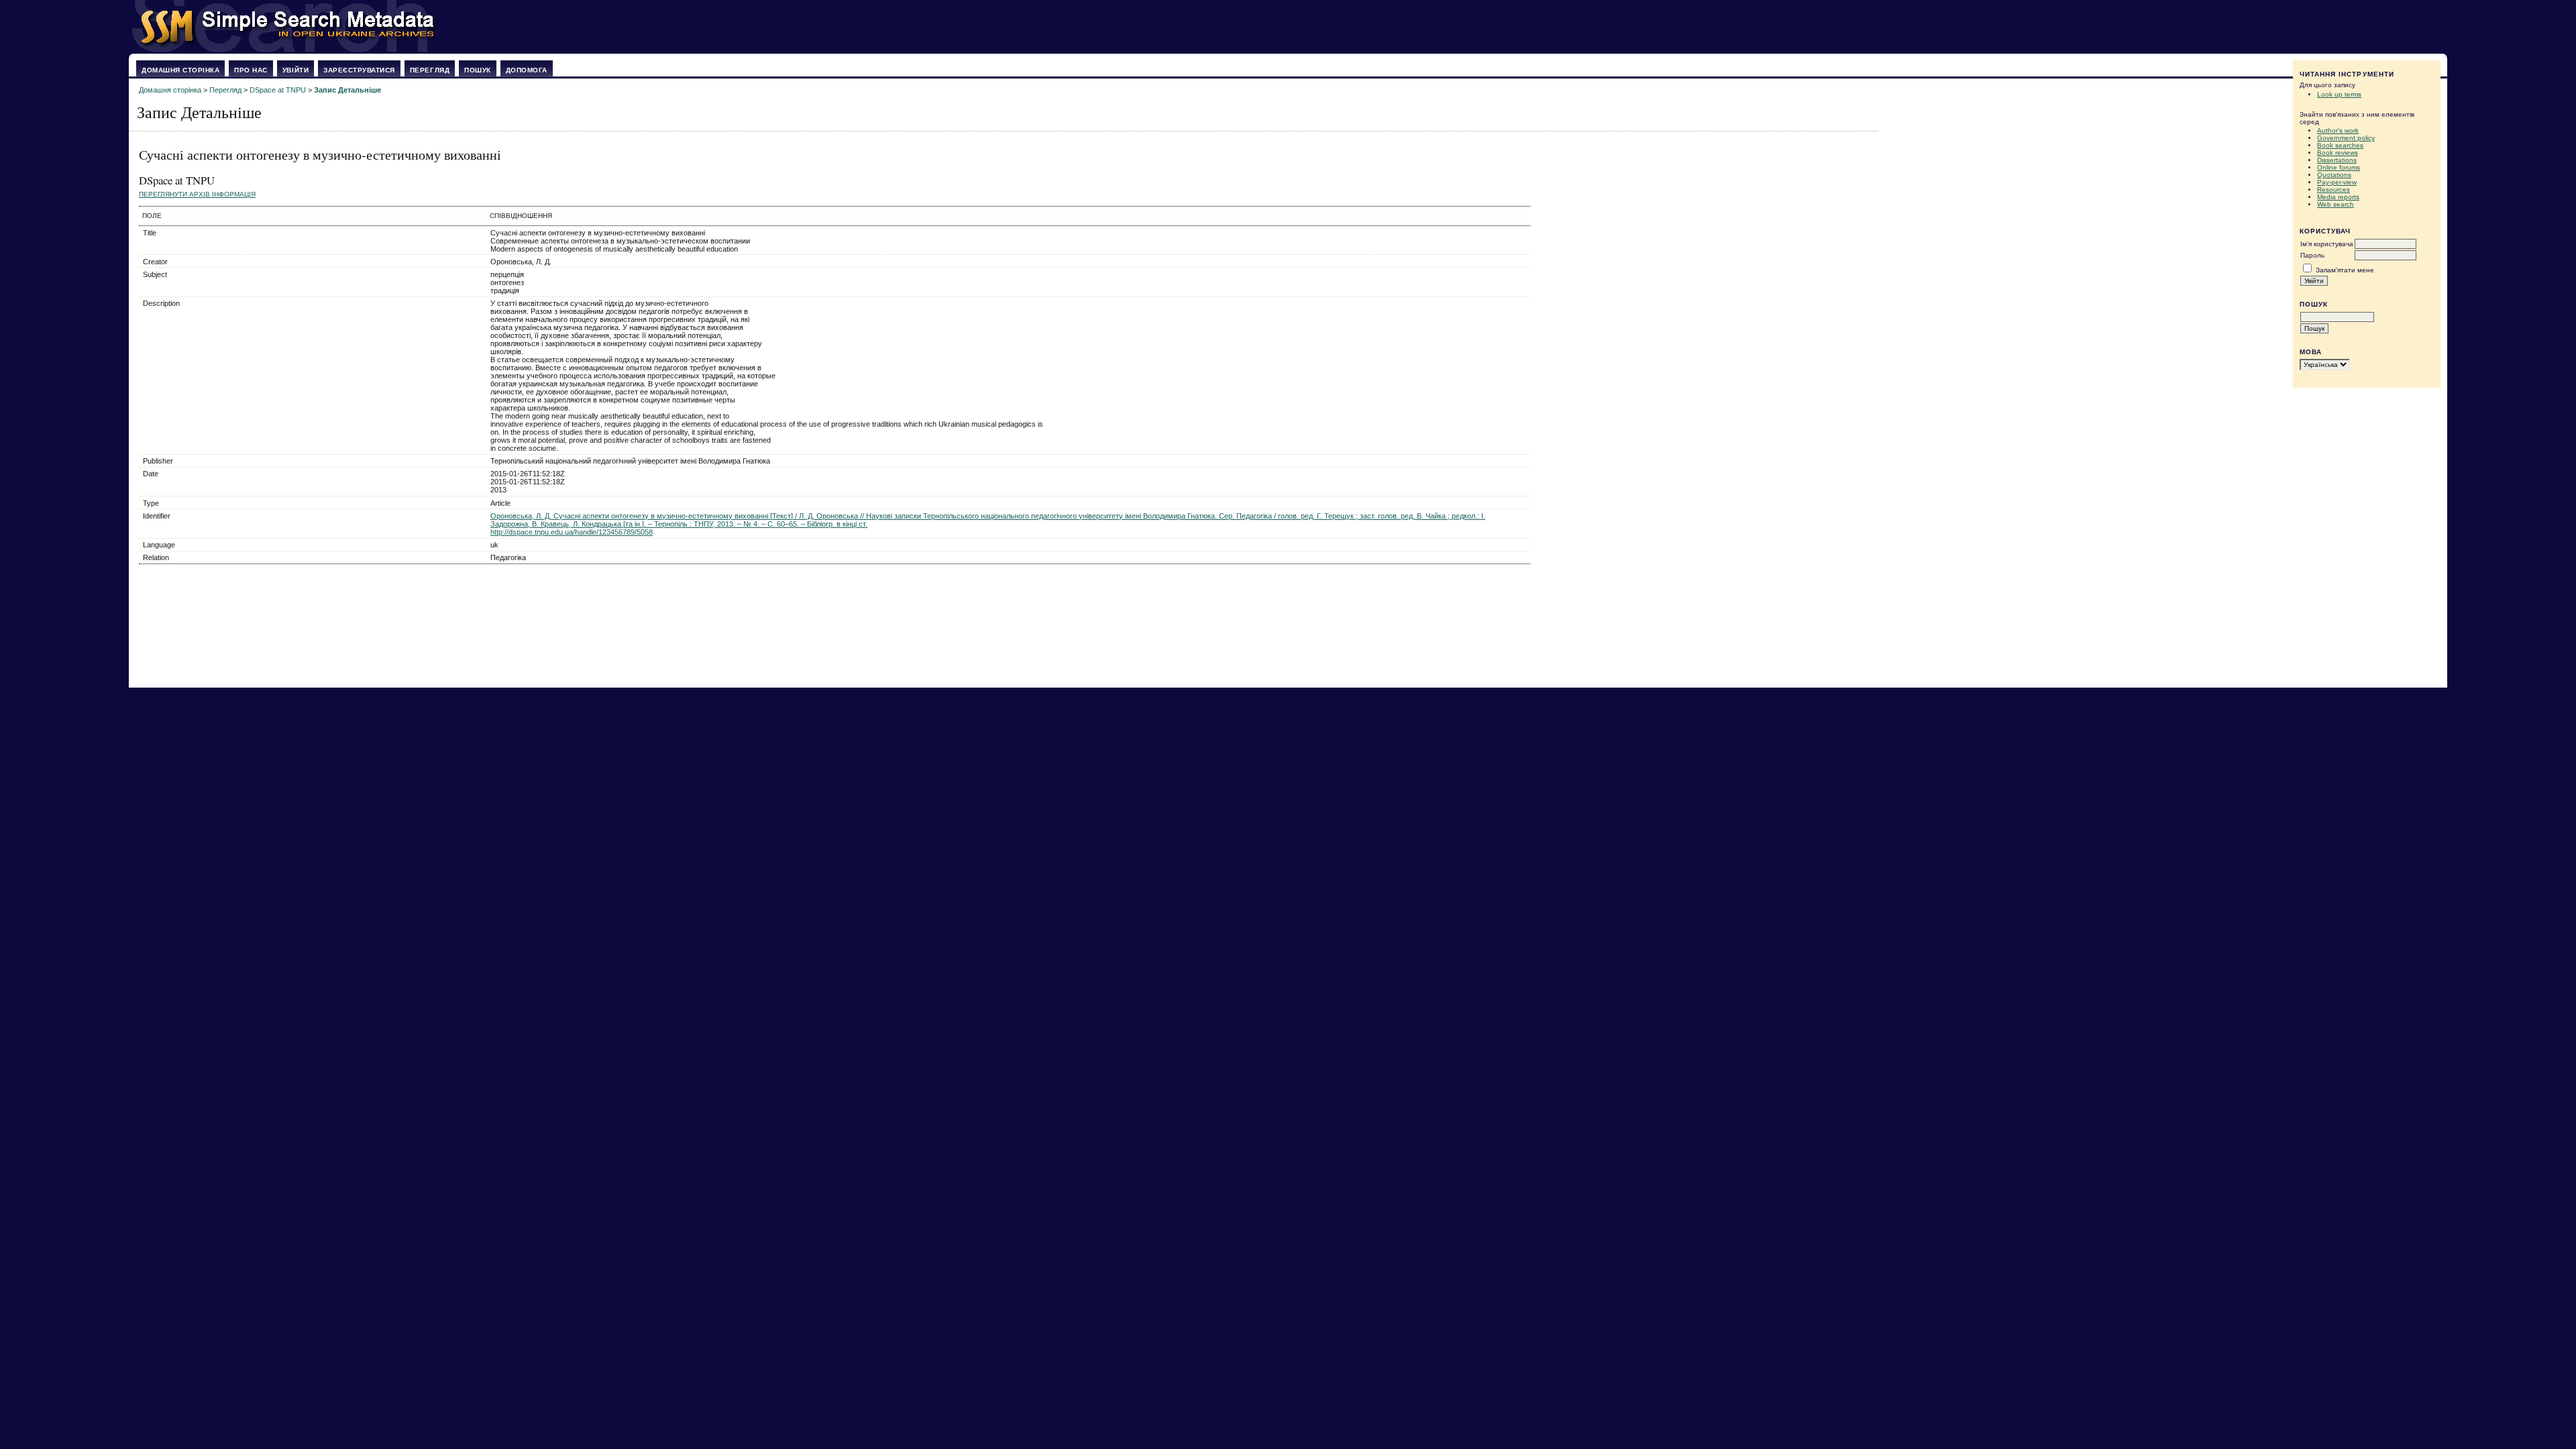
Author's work (2338, 130)
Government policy (2346, 138)
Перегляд (430, 70)
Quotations (2334, 175)
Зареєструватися (359, 70)
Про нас (251, 70)
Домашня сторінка (180, 70)
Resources (2333, 190)
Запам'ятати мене (2345, 270)
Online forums (2339, 167)
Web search (2336, 204)
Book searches (2340, 145)
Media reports (2338, 197)
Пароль (2312, 255)
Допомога (527, 70)
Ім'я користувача (2327, 244)
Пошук (478, 70)
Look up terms (2339, 94)
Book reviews (2338, 153)
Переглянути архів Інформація (197, 194)
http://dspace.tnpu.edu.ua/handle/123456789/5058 (572, 532)
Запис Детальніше (347, 90)
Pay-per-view (2337, 182)
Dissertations (2337, 160)
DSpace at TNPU (278, 90)
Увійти (296, 70)
